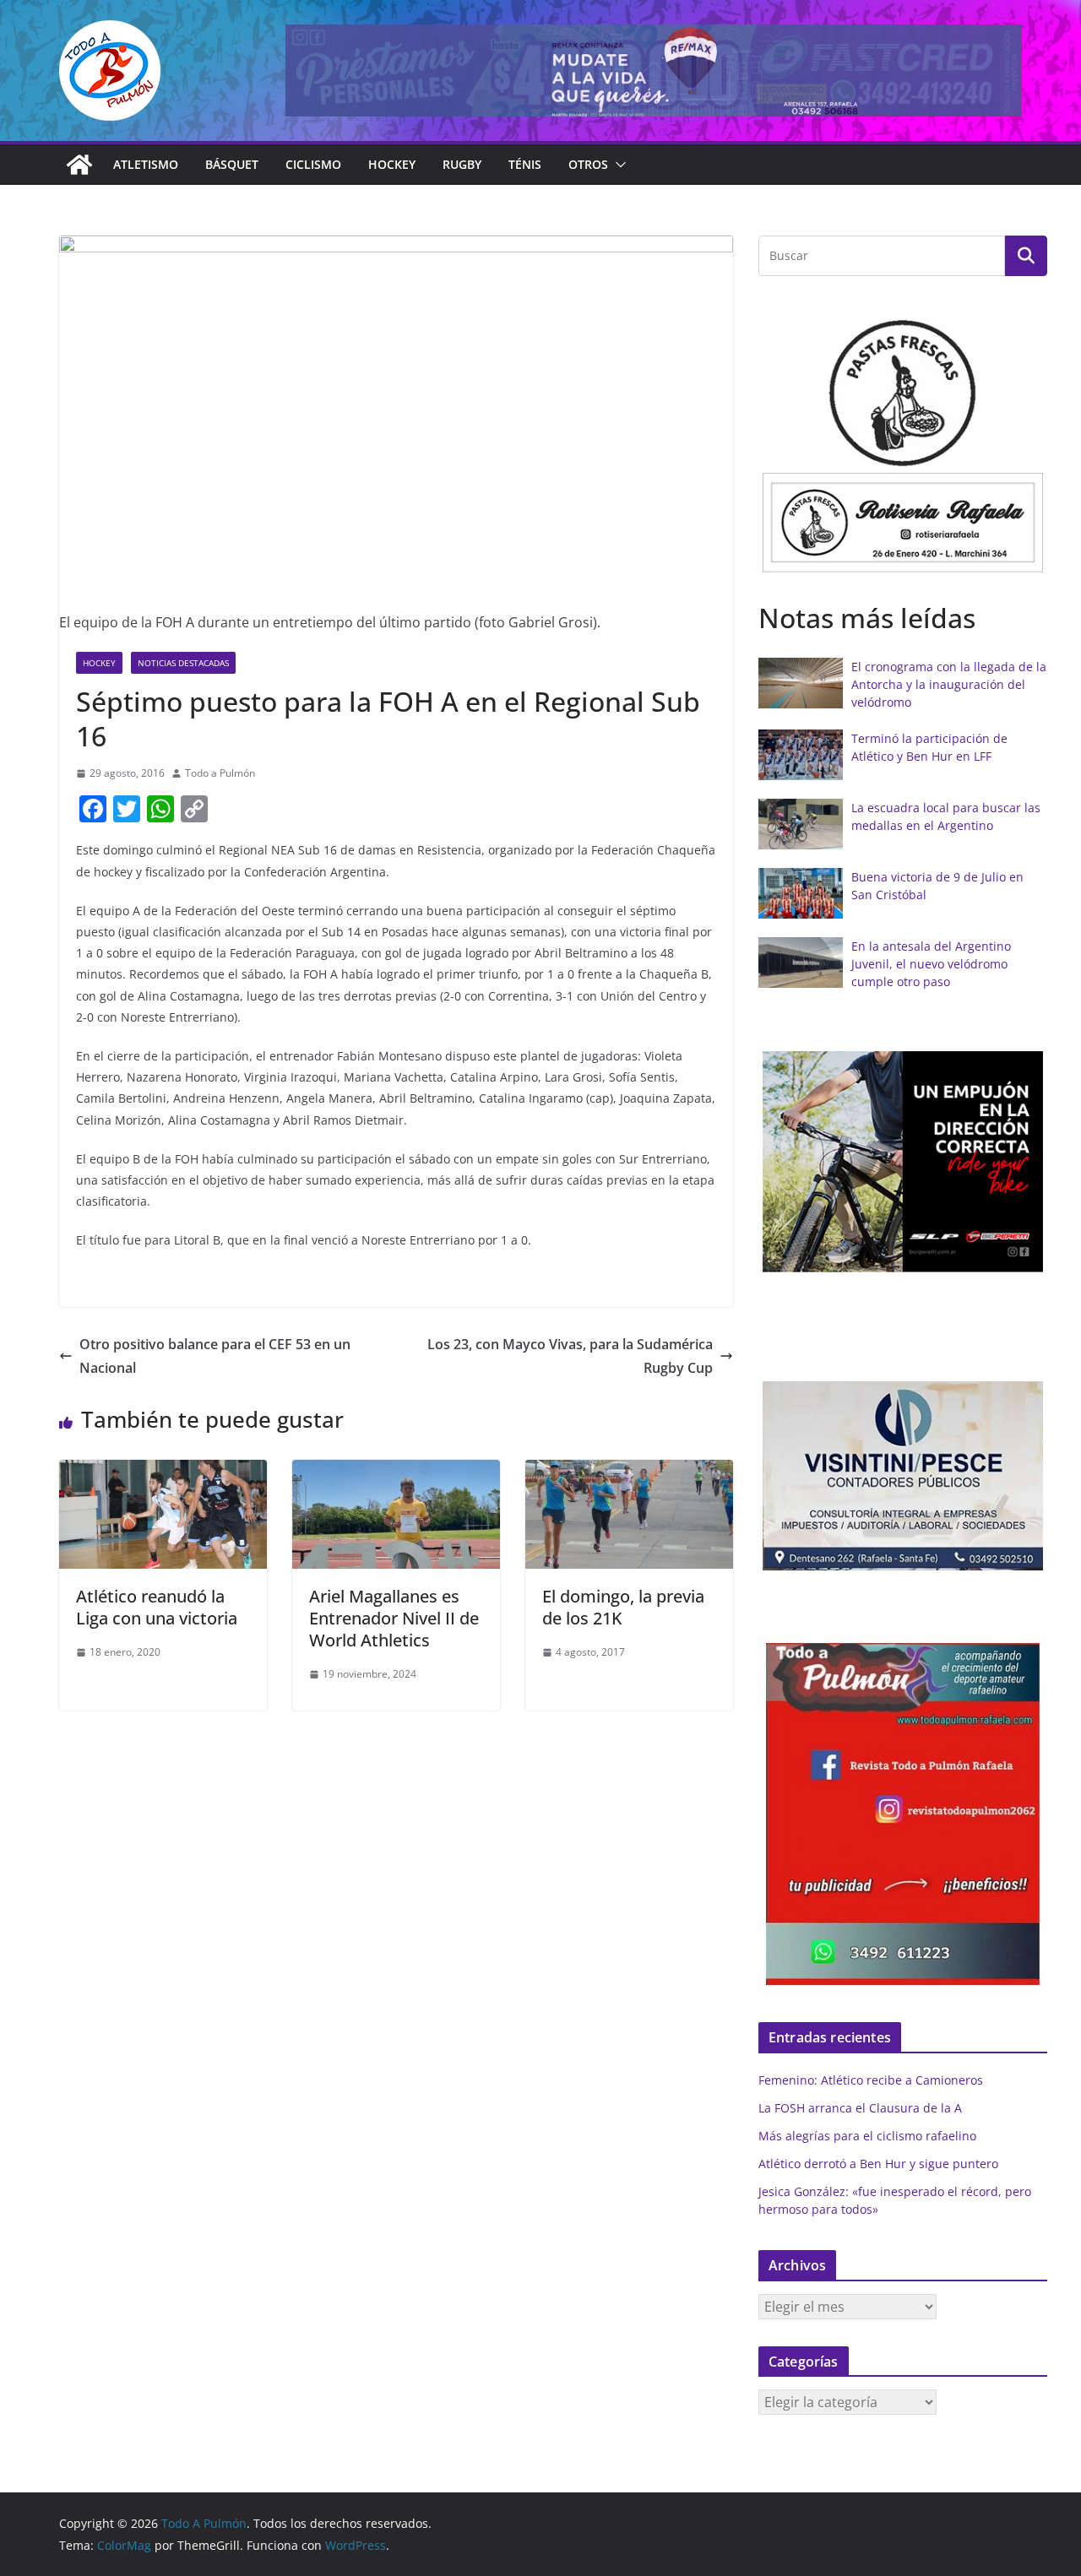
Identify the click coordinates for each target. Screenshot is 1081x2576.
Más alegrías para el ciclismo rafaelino (867, 2136)
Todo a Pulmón (220, 773)
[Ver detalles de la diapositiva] (654, 71)
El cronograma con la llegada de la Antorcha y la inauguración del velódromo (949, 684)
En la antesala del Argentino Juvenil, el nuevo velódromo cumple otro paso (931, 964)
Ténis (525, 164)
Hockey (392, 164)
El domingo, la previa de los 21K (623, 1607)
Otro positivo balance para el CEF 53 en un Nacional (215, 1356)
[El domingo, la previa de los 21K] (629, 1472)
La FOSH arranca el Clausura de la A (860, 2108)
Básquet (232, 164)
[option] (903, 442)
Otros (588, 164)
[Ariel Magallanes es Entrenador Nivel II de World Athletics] (396, 1472)
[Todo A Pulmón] (79, 165)
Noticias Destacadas (183, 663)
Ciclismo (313, 164)
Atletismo (146, 164)
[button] (617, 165)
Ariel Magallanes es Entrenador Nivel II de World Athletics (394, 1618)
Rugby (462, 164)
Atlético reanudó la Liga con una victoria (157, 1607)
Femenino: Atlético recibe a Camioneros (871, 2080)
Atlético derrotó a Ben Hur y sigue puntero (878, 2164)
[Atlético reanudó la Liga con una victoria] (163, 1472)
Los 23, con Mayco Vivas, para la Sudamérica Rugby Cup (570, 1356)
